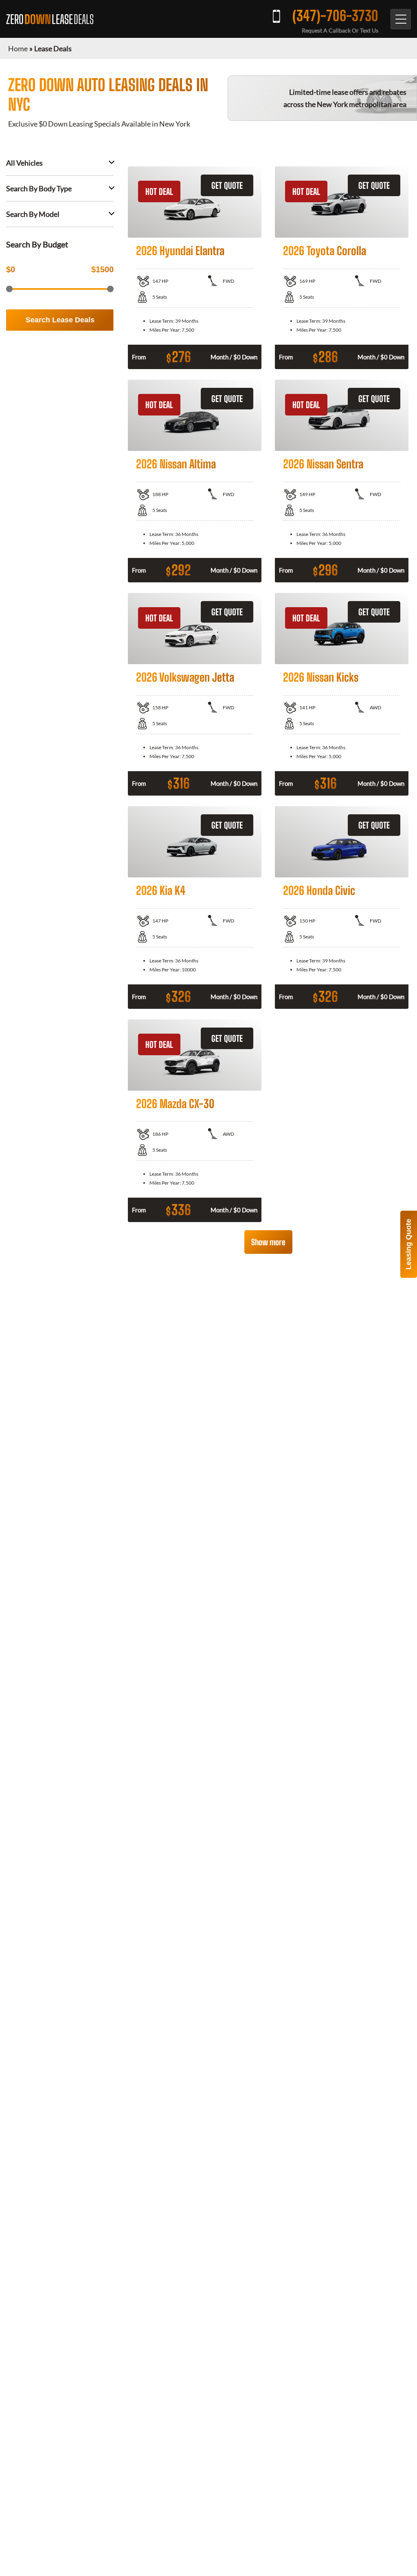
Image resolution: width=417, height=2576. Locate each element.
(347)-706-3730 (335, 16)
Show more (268, 1242)
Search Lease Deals (60, 320)
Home (18, 48)
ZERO (50, 19)
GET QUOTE (227, 185)
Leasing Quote (408, 1244)
